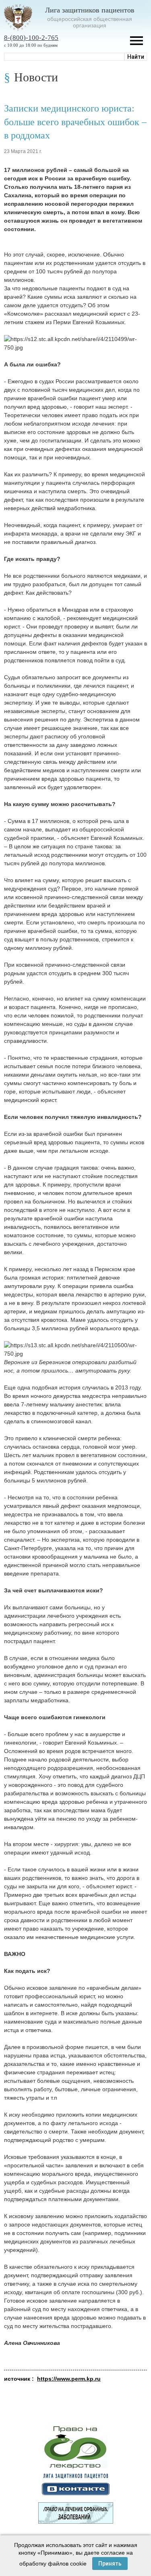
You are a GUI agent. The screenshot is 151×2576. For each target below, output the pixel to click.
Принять (110, 2564)
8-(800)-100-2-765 (31, 38)
